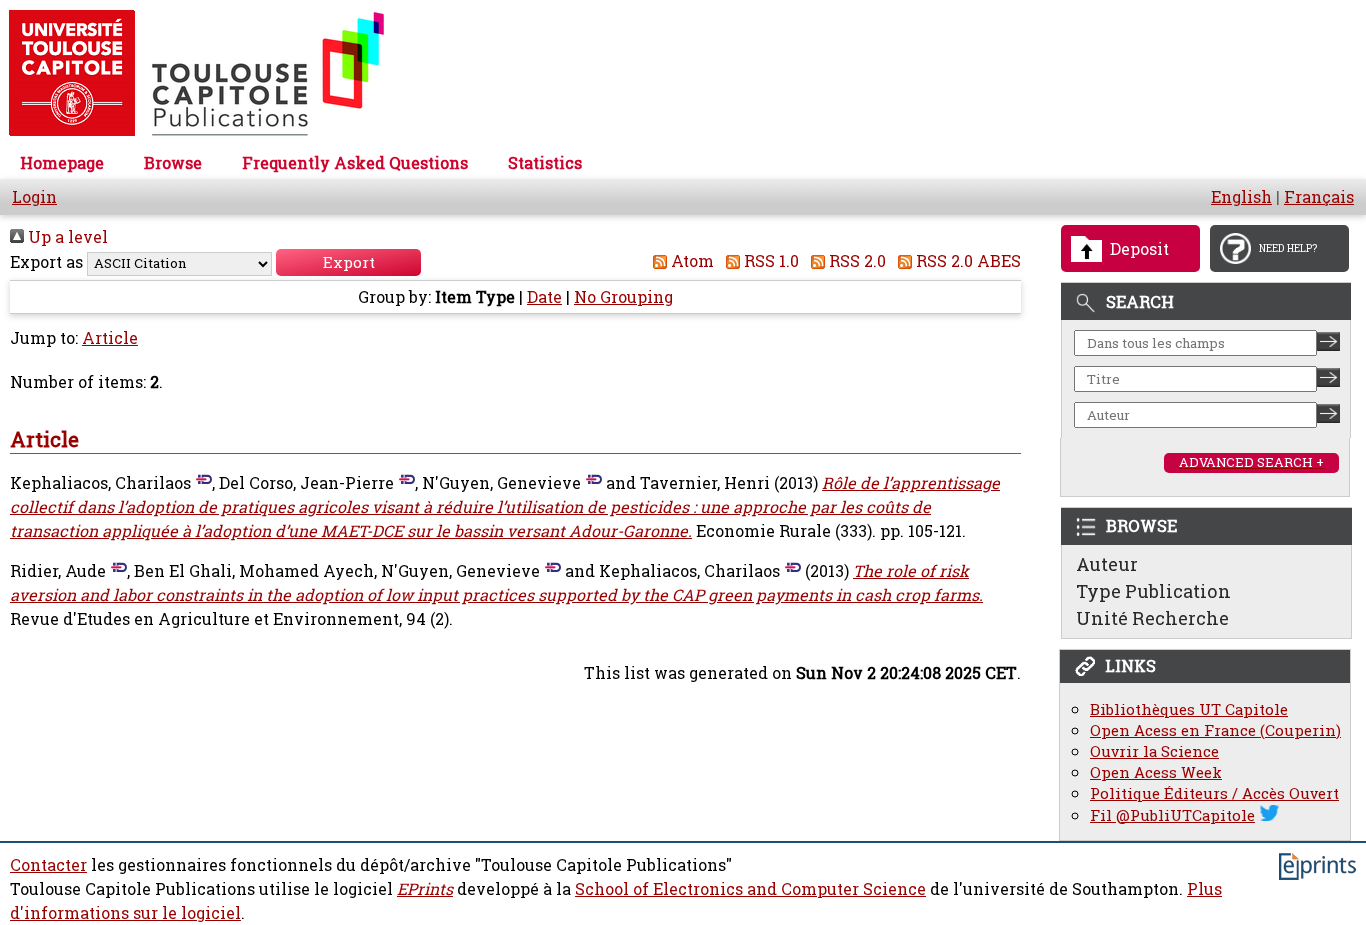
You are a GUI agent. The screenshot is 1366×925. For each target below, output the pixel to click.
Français (1319, 197)
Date (544, 297)
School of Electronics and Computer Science (750, 889)
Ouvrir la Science (1154, 751)
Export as (46, 262)
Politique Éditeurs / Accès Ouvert (1214, 793)
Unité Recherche (1152, 618)
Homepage (62, 163)
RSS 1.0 (769, 261)
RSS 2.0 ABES (966, 261)
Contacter (48, 865)
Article (110, 338)
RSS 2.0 (855, 261)
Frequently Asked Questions (355, 163)
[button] (348, 262)
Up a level (66, 237)
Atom (690, 261)
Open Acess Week (1156, 772)
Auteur (1107, 564)
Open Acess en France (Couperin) (1215, 730)
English (1241, 197)
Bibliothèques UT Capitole (1189, 709)
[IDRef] (201, 483)
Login (34, 197)
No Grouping (623, 297)
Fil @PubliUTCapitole (1172, 815)
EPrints (425, 889)
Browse (173, 163)
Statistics (545, 163)
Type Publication (1153, 591)
